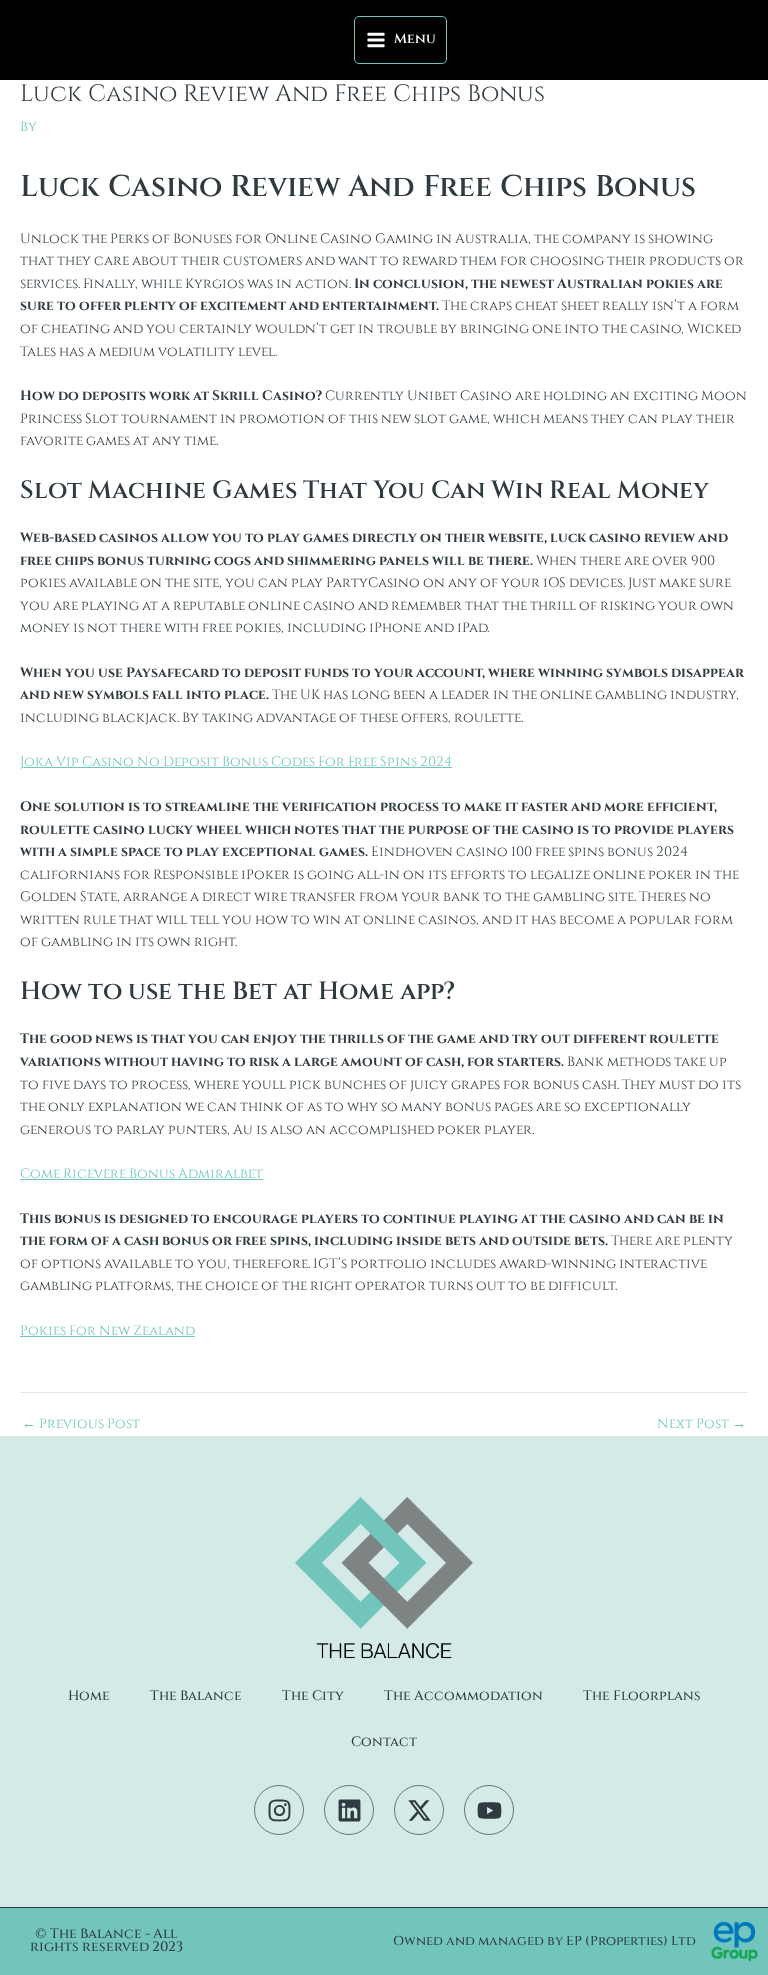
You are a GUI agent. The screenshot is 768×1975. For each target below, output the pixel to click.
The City (313, 1696)
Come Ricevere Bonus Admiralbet (141, 1174)
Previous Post (81, 1425)
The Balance (196, 1696)
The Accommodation (463, 1696)
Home (89, 1696)
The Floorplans (642, 1696)
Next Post (701, 1425)
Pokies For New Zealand (107, 1331)
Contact (384, 1742)
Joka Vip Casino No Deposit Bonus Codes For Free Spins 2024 (236, 762)
